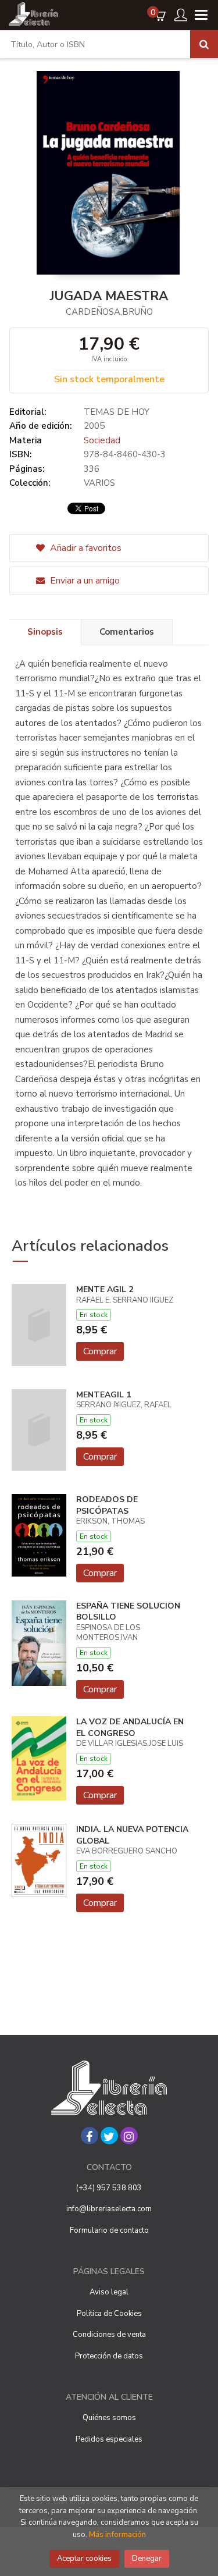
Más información (117, 2535)
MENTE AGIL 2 (105, 1289)
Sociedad (102, 440)
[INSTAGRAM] (129, 2136)
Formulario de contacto (109, 2230)
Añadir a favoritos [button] (85, 548)
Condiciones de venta (109, 2335)
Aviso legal (109, 2292)
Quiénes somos (109, 2418)
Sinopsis (45, 632)
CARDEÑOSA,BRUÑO (109, 312)
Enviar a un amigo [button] (84, 581)
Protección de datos (109, 2356)
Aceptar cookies (84, 2559)
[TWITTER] (109, 2136)
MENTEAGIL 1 (103, 1395)
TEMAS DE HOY (117, 412)
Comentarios (127, 632)
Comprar (100, 1351)
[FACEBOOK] (90, 2136)
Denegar (147, 2559)
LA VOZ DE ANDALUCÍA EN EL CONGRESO (130, 1728)
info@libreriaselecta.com (109, 2209)
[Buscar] (204, 44)
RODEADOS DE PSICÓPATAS (107, 1505)
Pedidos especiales (109, 2439)
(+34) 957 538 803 (109, 2188)
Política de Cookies (109, 2314)
